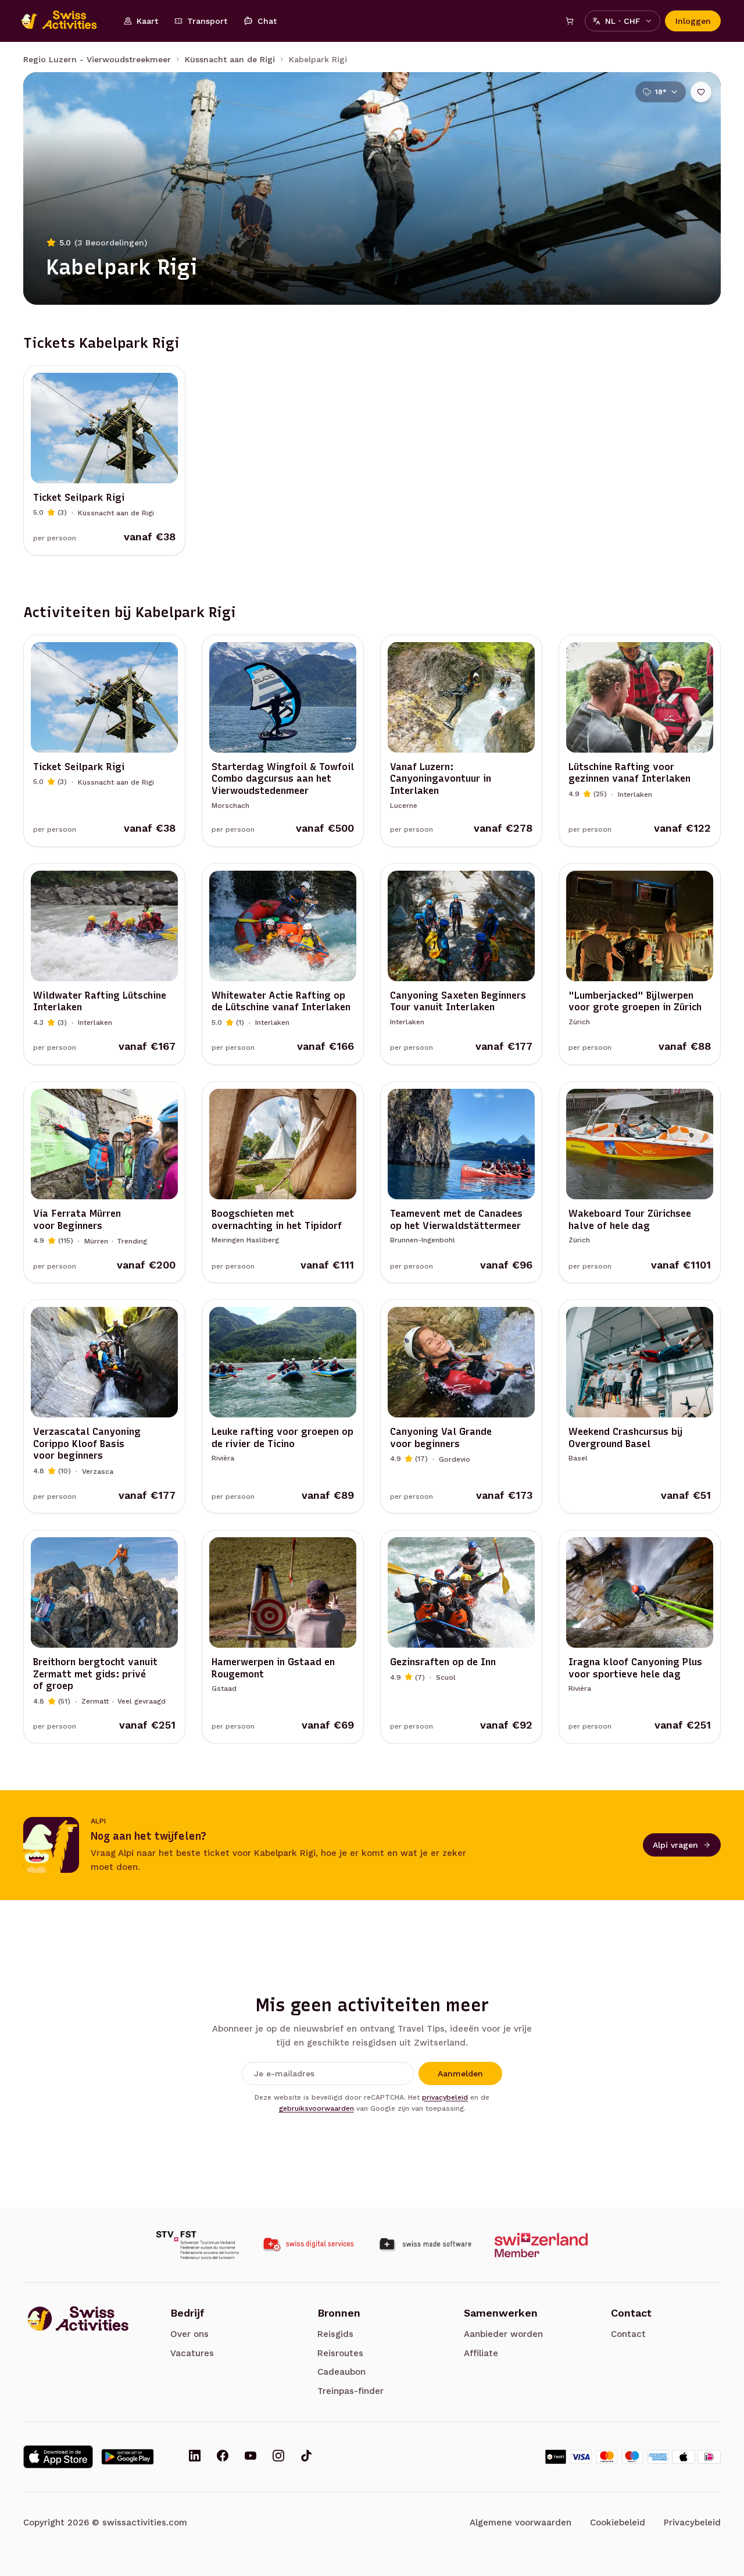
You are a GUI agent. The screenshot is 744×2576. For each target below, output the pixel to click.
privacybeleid (445, 2097)
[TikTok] (306, 2457)
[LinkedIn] (195, 2457)
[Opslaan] (701, 92)
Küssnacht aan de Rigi (230, 59)
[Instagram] (278, 2457)
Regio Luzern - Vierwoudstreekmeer (97, 59)
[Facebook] (223, 2457)
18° (661, 92)
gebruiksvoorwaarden (316, 2108)
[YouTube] (251, 2457)
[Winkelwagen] (570, 21)
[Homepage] (65, 21)
